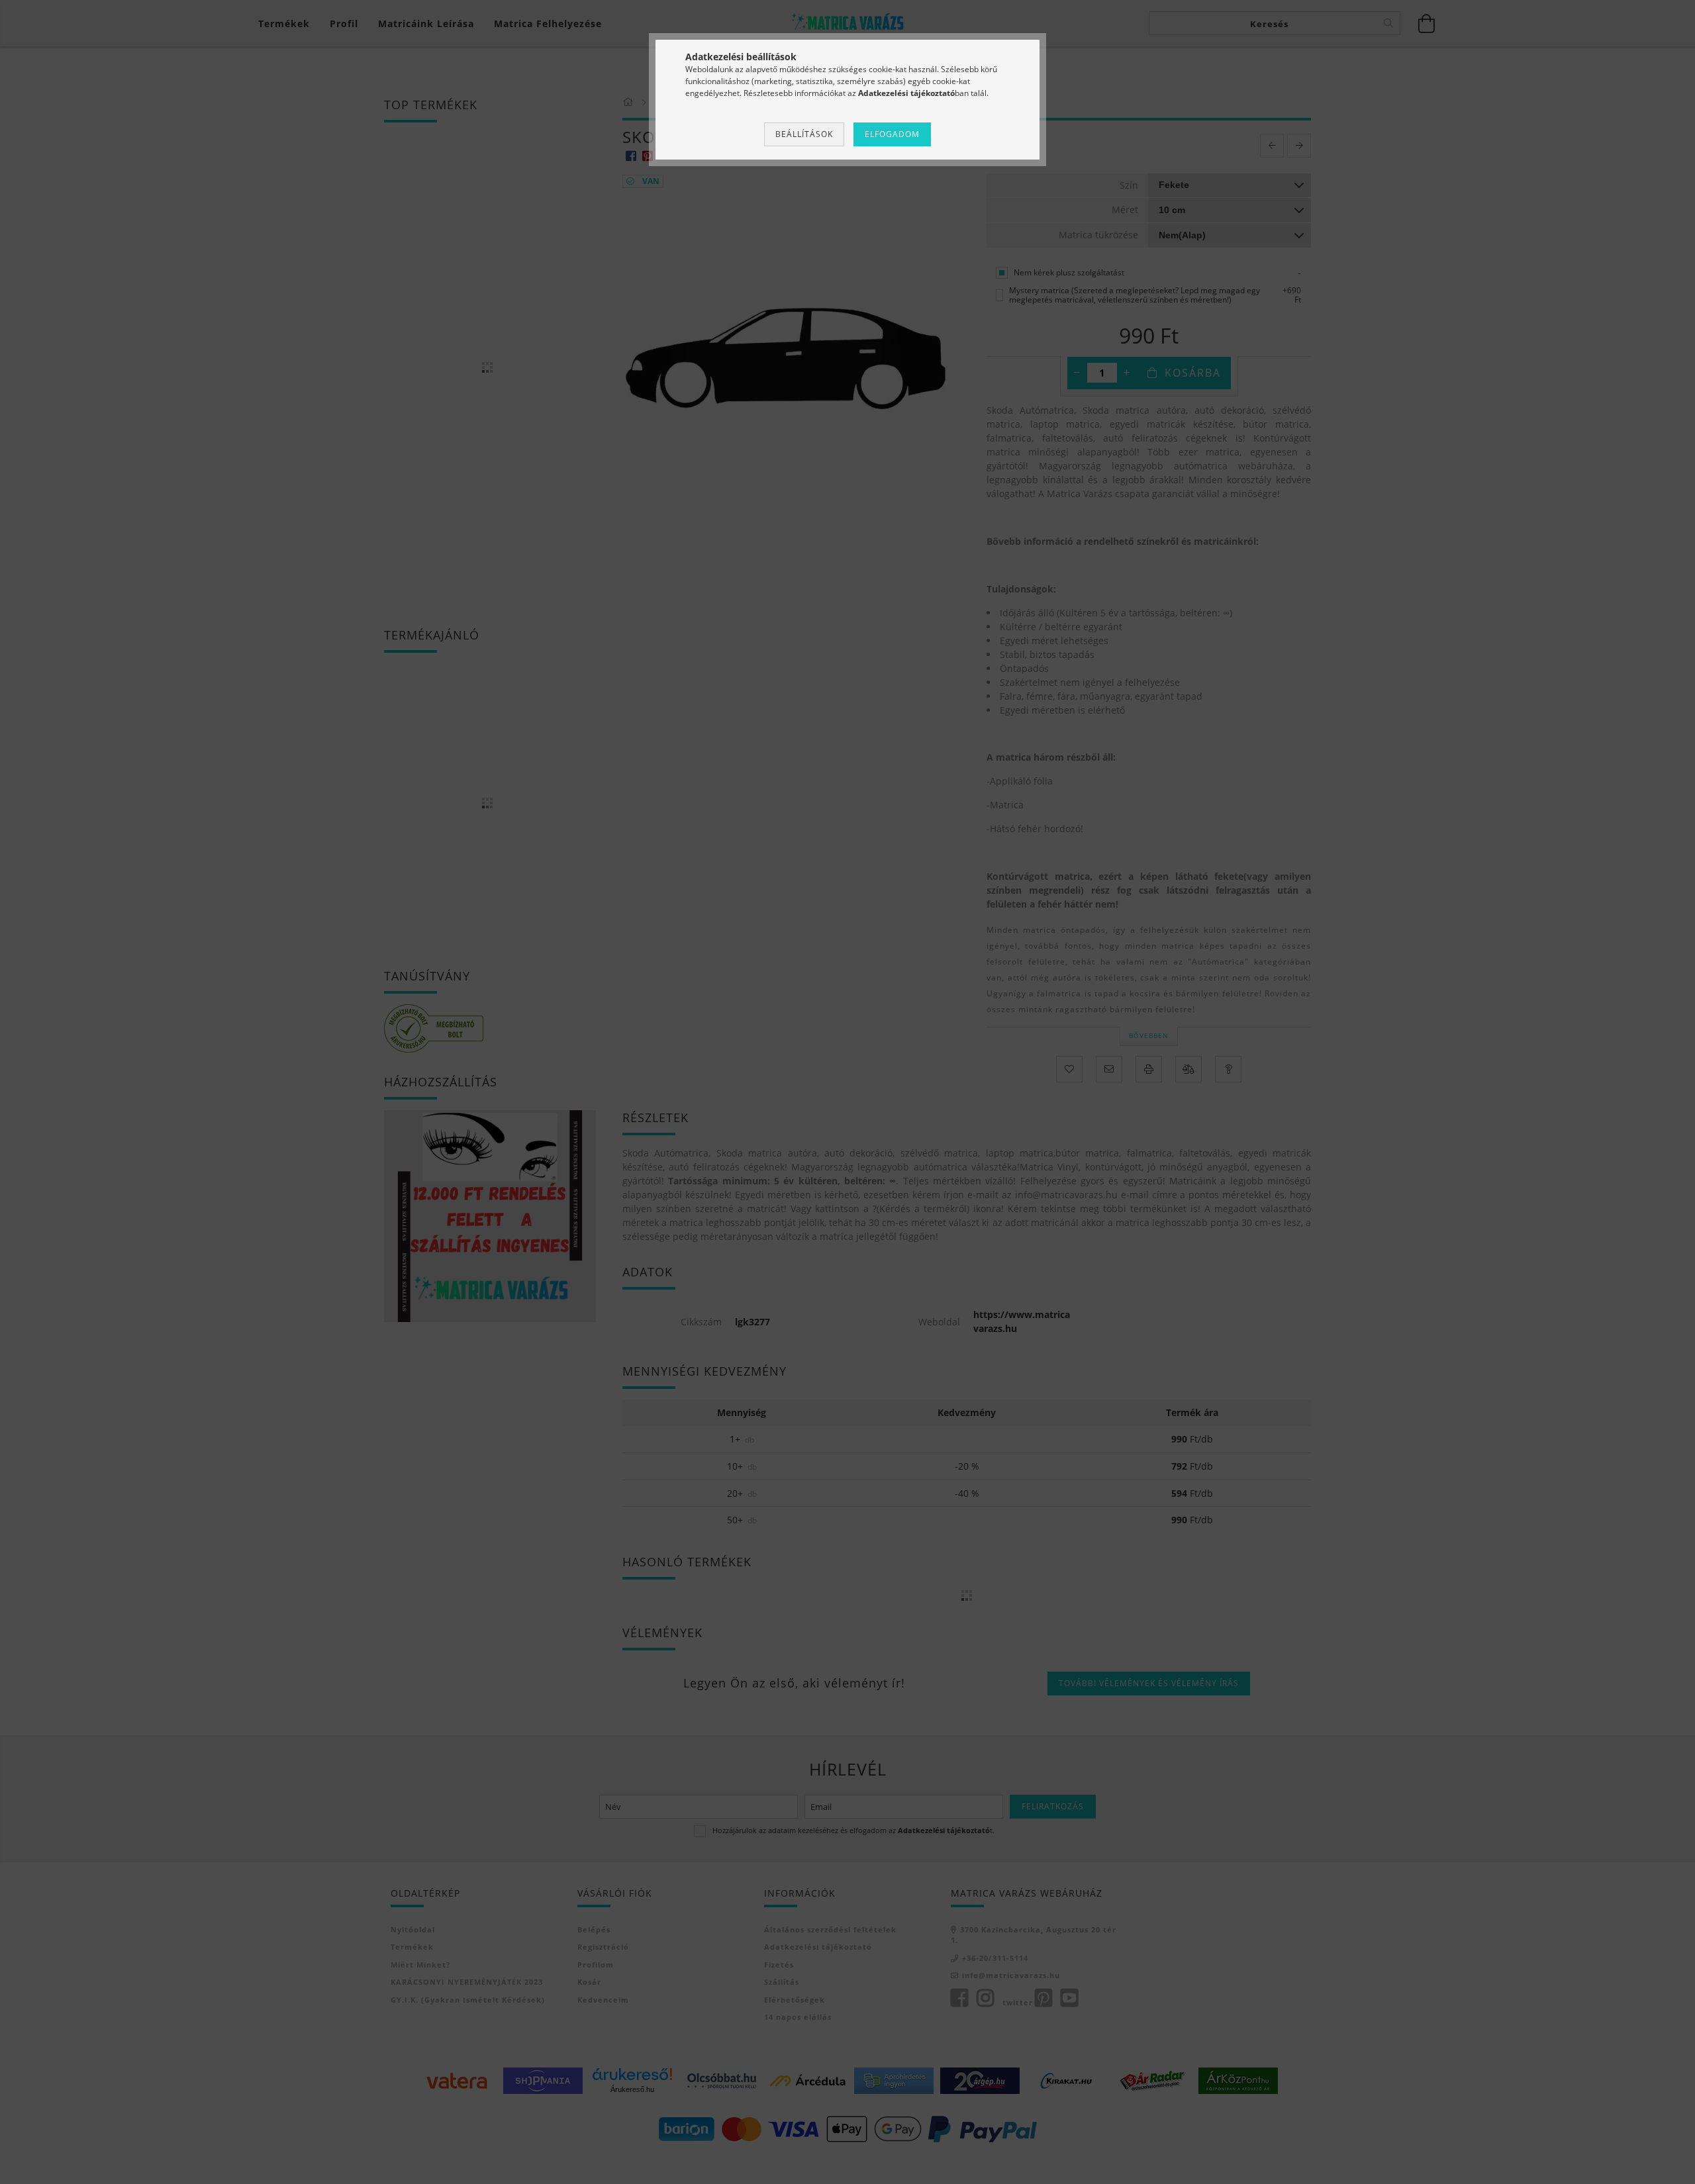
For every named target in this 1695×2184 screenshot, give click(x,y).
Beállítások (804, 134)
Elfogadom (892, 134)
